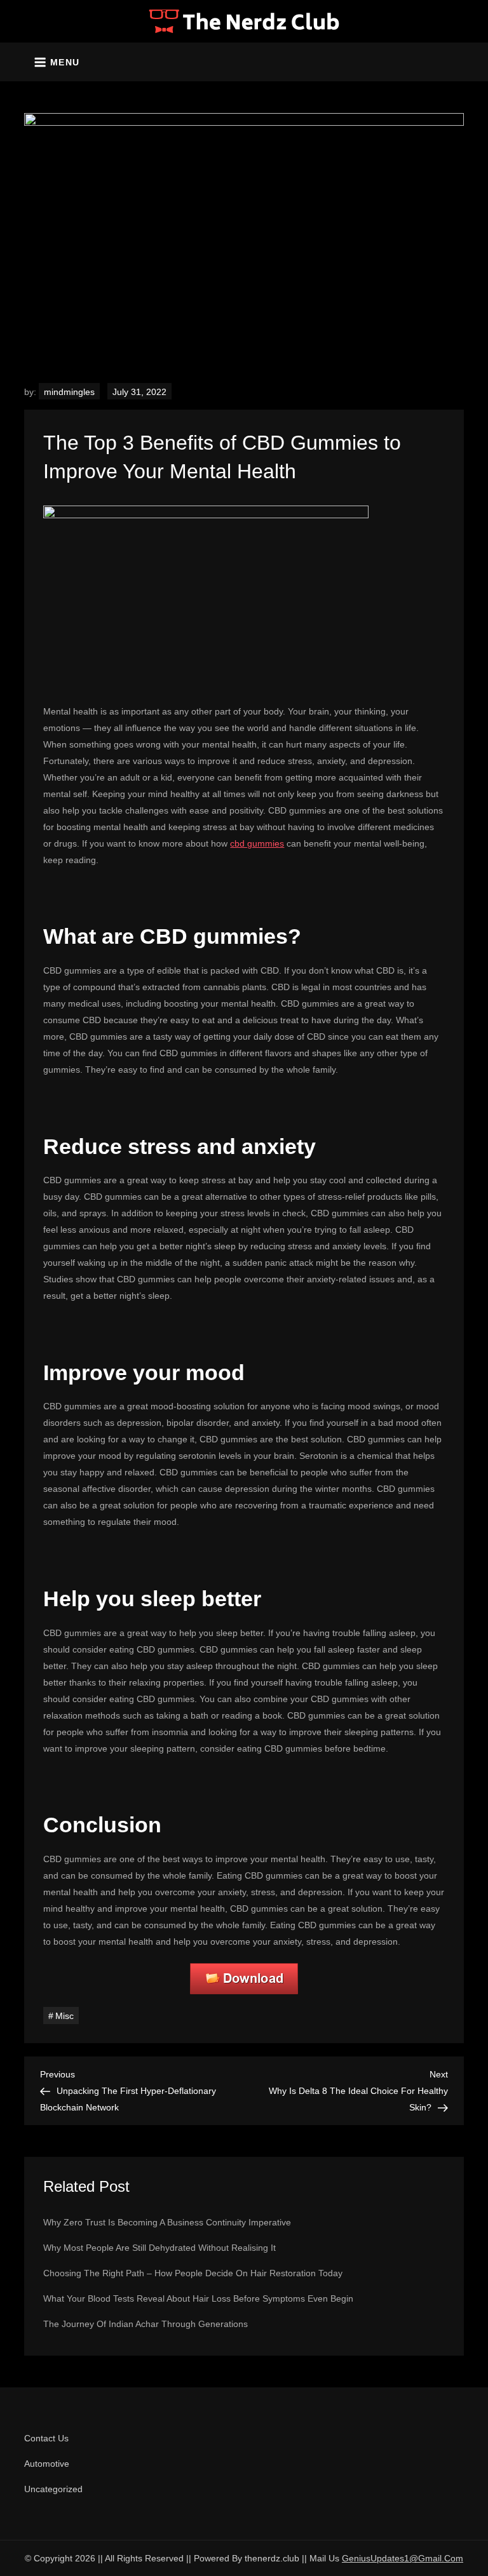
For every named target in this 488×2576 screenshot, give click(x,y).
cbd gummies (257, 843)
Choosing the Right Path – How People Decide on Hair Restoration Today (193, 2273)
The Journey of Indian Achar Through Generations (146, 2324)
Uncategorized (53, 2489)
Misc (64, 2016)
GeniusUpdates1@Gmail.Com (403, 2558)
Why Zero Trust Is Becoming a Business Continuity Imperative (167, 2222)
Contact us (46, 2438)
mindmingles (69, 392)
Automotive (47, 2464)
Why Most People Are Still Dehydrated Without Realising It (159, 2248)
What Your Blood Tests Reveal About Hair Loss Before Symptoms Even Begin (198, 2298)
